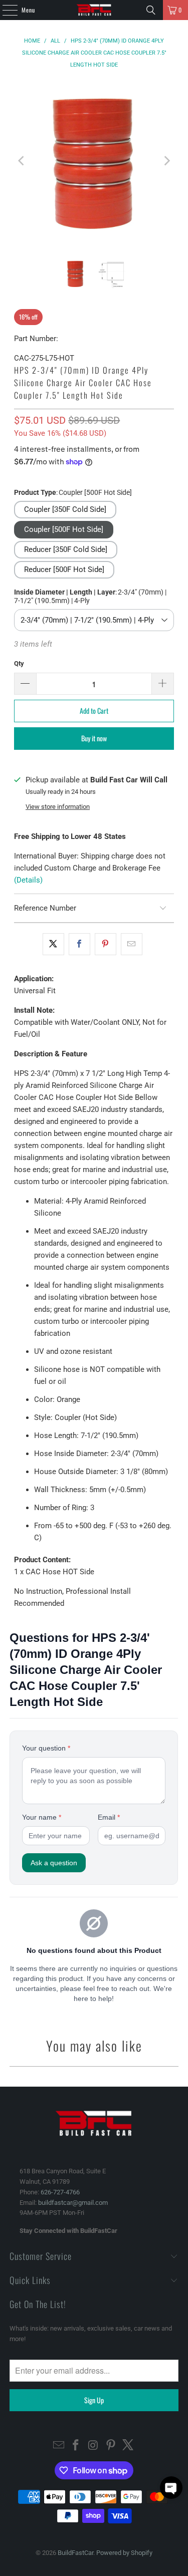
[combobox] (94, 620)
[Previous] (22, 161)
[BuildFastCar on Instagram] (94, 2446)
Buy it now (94, 738)
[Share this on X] (53, 944)
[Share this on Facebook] (79, 944)
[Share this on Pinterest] (106, 944)
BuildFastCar (75, 2553)
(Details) (28, 880)
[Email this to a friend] (132, 944)
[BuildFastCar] (94, 10)
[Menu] (5, 10)
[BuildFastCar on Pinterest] (111, 2446)
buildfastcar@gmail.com (73, 2203)
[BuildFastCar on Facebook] (76, 2446)
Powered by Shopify (124, 2553)
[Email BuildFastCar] (59, 2446)
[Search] (151, 10)
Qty (19, 663)
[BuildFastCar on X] (128, 2446)
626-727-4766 (60, 2192)
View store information (58, 807)
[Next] (166, 161)
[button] (65, 510)
